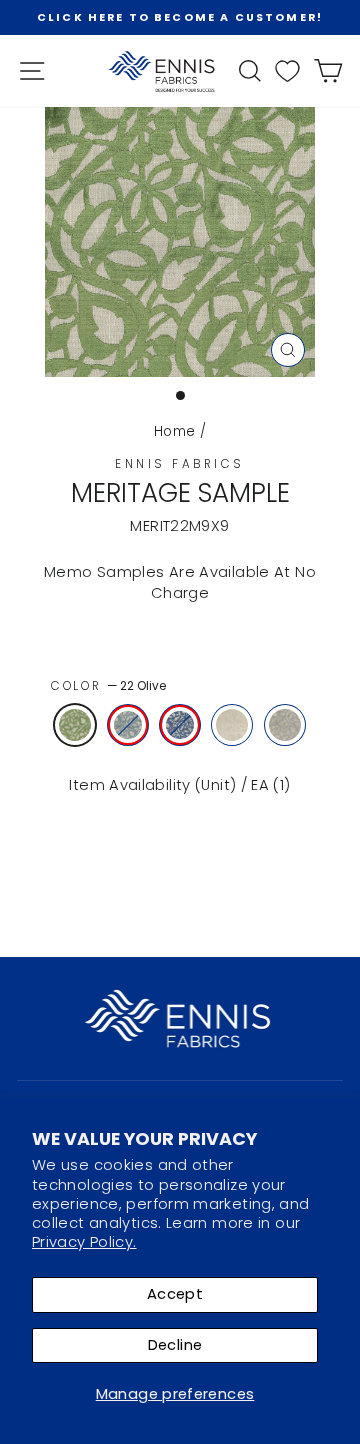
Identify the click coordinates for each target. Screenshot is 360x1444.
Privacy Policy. (84, 1242)
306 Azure (180, 725)
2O (128, 725)
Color (108, 686)
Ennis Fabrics (180, 464)
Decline (175, 1345)
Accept (175, 1294)
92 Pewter (285, 725)
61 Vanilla (232, 725)
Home (174, 431)
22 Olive (75, 725)
